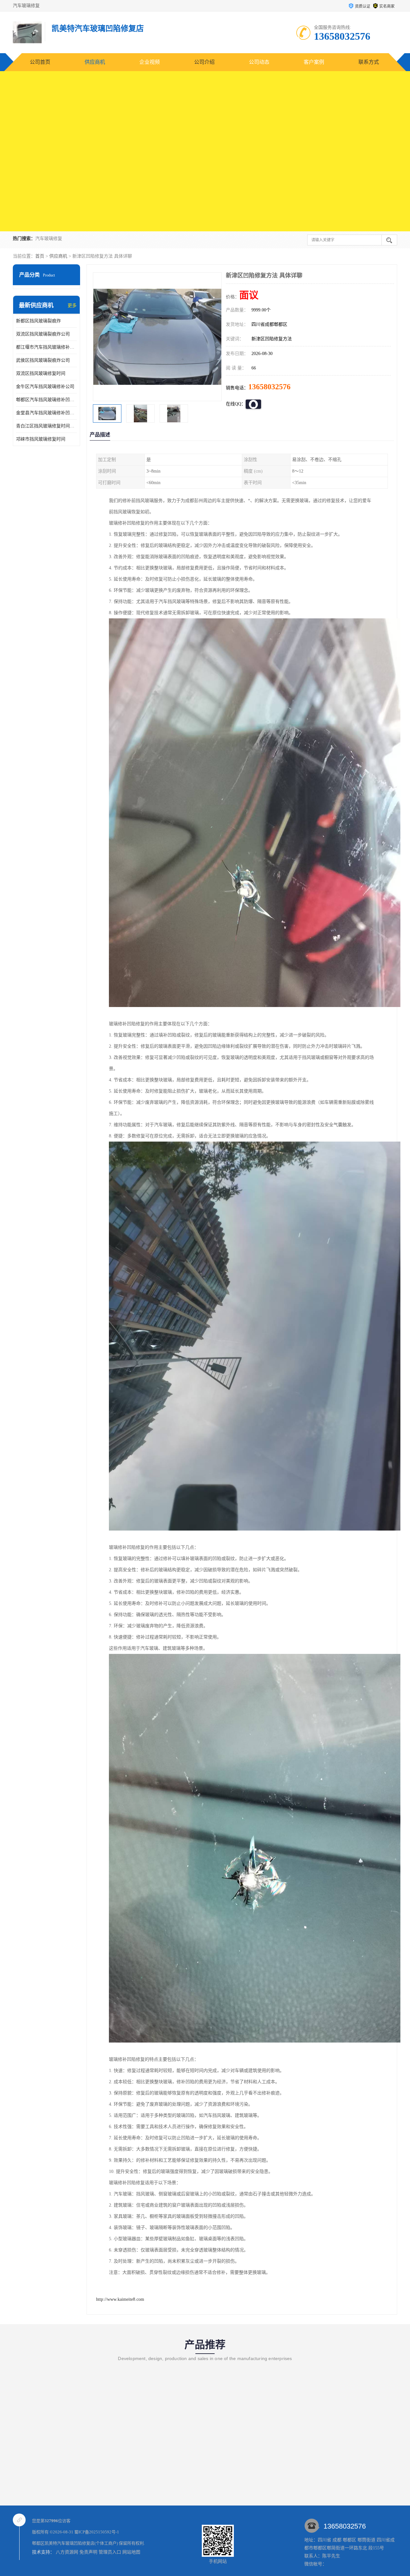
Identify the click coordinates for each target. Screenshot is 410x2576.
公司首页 (40, 62)
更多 (72, 305)
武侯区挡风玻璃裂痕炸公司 (43, 360)
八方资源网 (67, 2552)
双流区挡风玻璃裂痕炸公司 (43, 334)
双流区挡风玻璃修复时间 (41, 373)
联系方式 (369, 62)
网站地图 (131, 2552)
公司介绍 (204, 62)
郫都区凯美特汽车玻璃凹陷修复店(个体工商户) (75, 2543)
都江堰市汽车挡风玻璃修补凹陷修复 (46, 347)
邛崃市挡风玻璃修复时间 (41, 439)
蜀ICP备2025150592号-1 (97, 2532)
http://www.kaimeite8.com (120, 2299)
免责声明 (88, 2552)
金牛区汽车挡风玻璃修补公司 (45, 387)
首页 (40, 256)
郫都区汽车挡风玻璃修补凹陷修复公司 (46, 400)
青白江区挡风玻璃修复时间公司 (46, 426)
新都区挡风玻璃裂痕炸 (38, 321)
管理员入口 (110, 2552)
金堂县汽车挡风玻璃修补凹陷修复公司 (46, 413)
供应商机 (95, 62)
